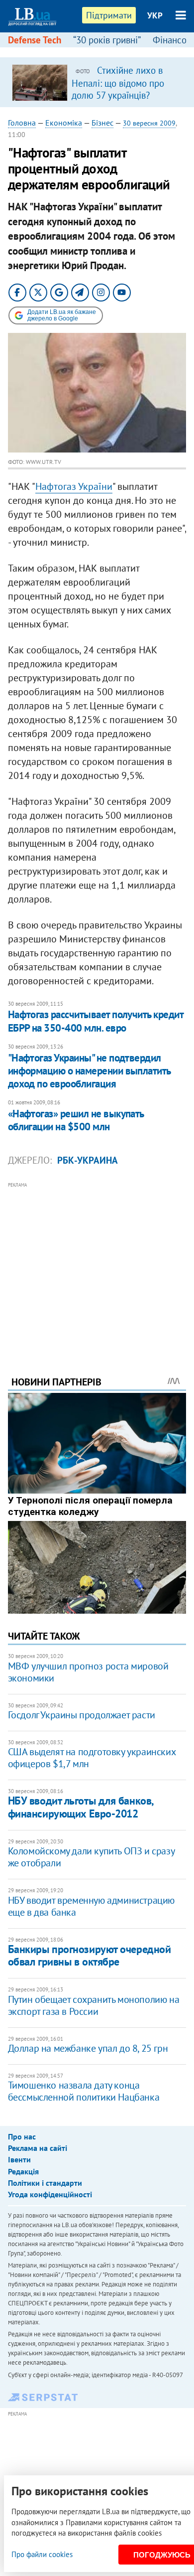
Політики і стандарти (45, 2183)
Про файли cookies (42, 2554)
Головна (22, 123)
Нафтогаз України (74, 486)
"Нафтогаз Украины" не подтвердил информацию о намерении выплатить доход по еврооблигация (89, 1071)
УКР (155, 15)
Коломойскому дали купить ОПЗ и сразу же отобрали (91, 1857)
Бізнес (102, 123)
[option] (97, 82)
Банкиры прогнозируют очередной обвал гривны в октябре (90, 1955)
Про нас (22, 2136)
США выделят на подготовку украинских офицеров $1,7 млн (92, 1758)
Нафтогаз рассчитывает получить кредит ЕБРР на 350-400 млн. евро (96, 1021)
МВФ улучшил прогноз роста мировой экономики (88, 1672)
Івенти (19, 2159)
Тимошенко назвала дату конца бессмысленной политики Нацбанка (84, 2091)
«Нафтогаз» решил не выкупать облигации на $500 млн (76, 1120)
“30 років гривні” (107, 40)
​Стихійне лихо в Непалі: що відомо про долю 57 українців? (118, 83)
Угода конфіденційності (50, 2194)
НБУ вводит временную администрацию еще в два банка (91, 1906)
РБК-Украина (88, 1160)
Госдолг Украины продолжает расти (82, 1715)
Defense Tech (35, 40)
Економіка (64, 123)
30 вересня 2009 (149, 123)
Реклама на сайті (38, 2148)
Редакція (23, 2171)
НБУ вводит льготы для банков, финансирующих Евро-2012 (81, 1807)
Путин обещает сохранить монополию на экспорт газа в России (94, 2005)
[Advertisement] (97, 1265)
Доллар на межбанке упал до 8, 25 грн (88, 2048)
